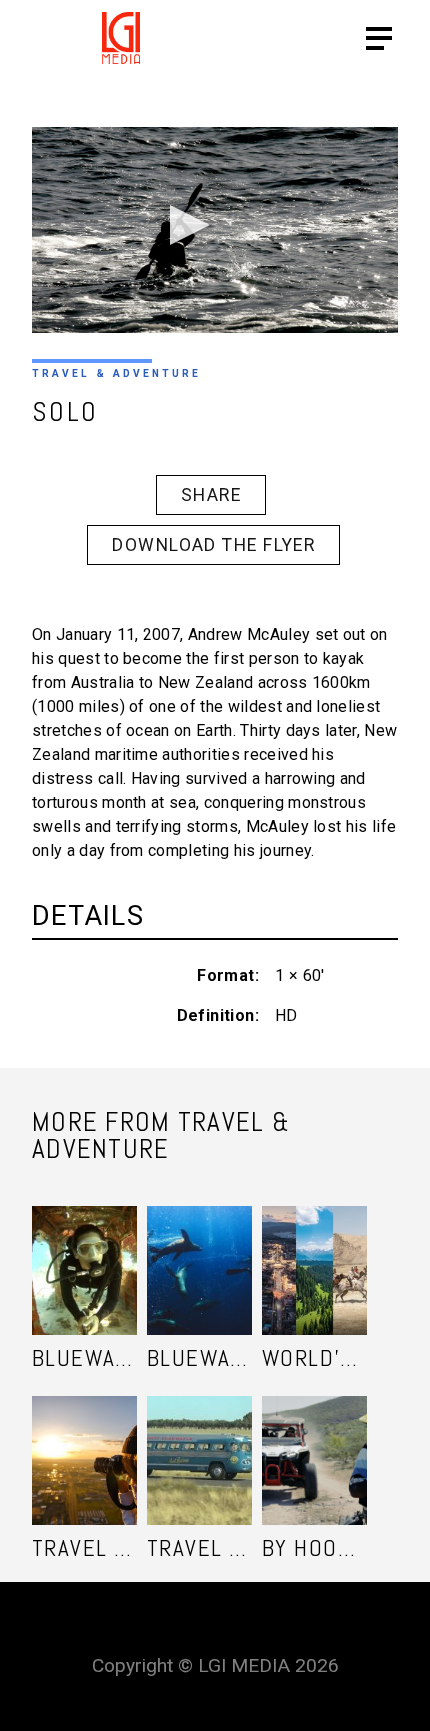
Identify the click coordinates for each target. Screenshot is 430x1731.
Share (211, 495)
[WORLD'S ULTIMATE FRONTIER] (314, 1250)
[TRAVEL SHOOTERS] (84, 1440)
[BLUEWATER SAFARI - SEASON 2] (84, 1250)
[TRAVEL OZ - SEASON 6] (199, 1440)
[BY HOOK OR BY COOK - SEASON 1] (314, 1440)
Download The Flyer (213, 545)
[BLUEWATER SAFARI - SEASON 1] (199, 1250)
